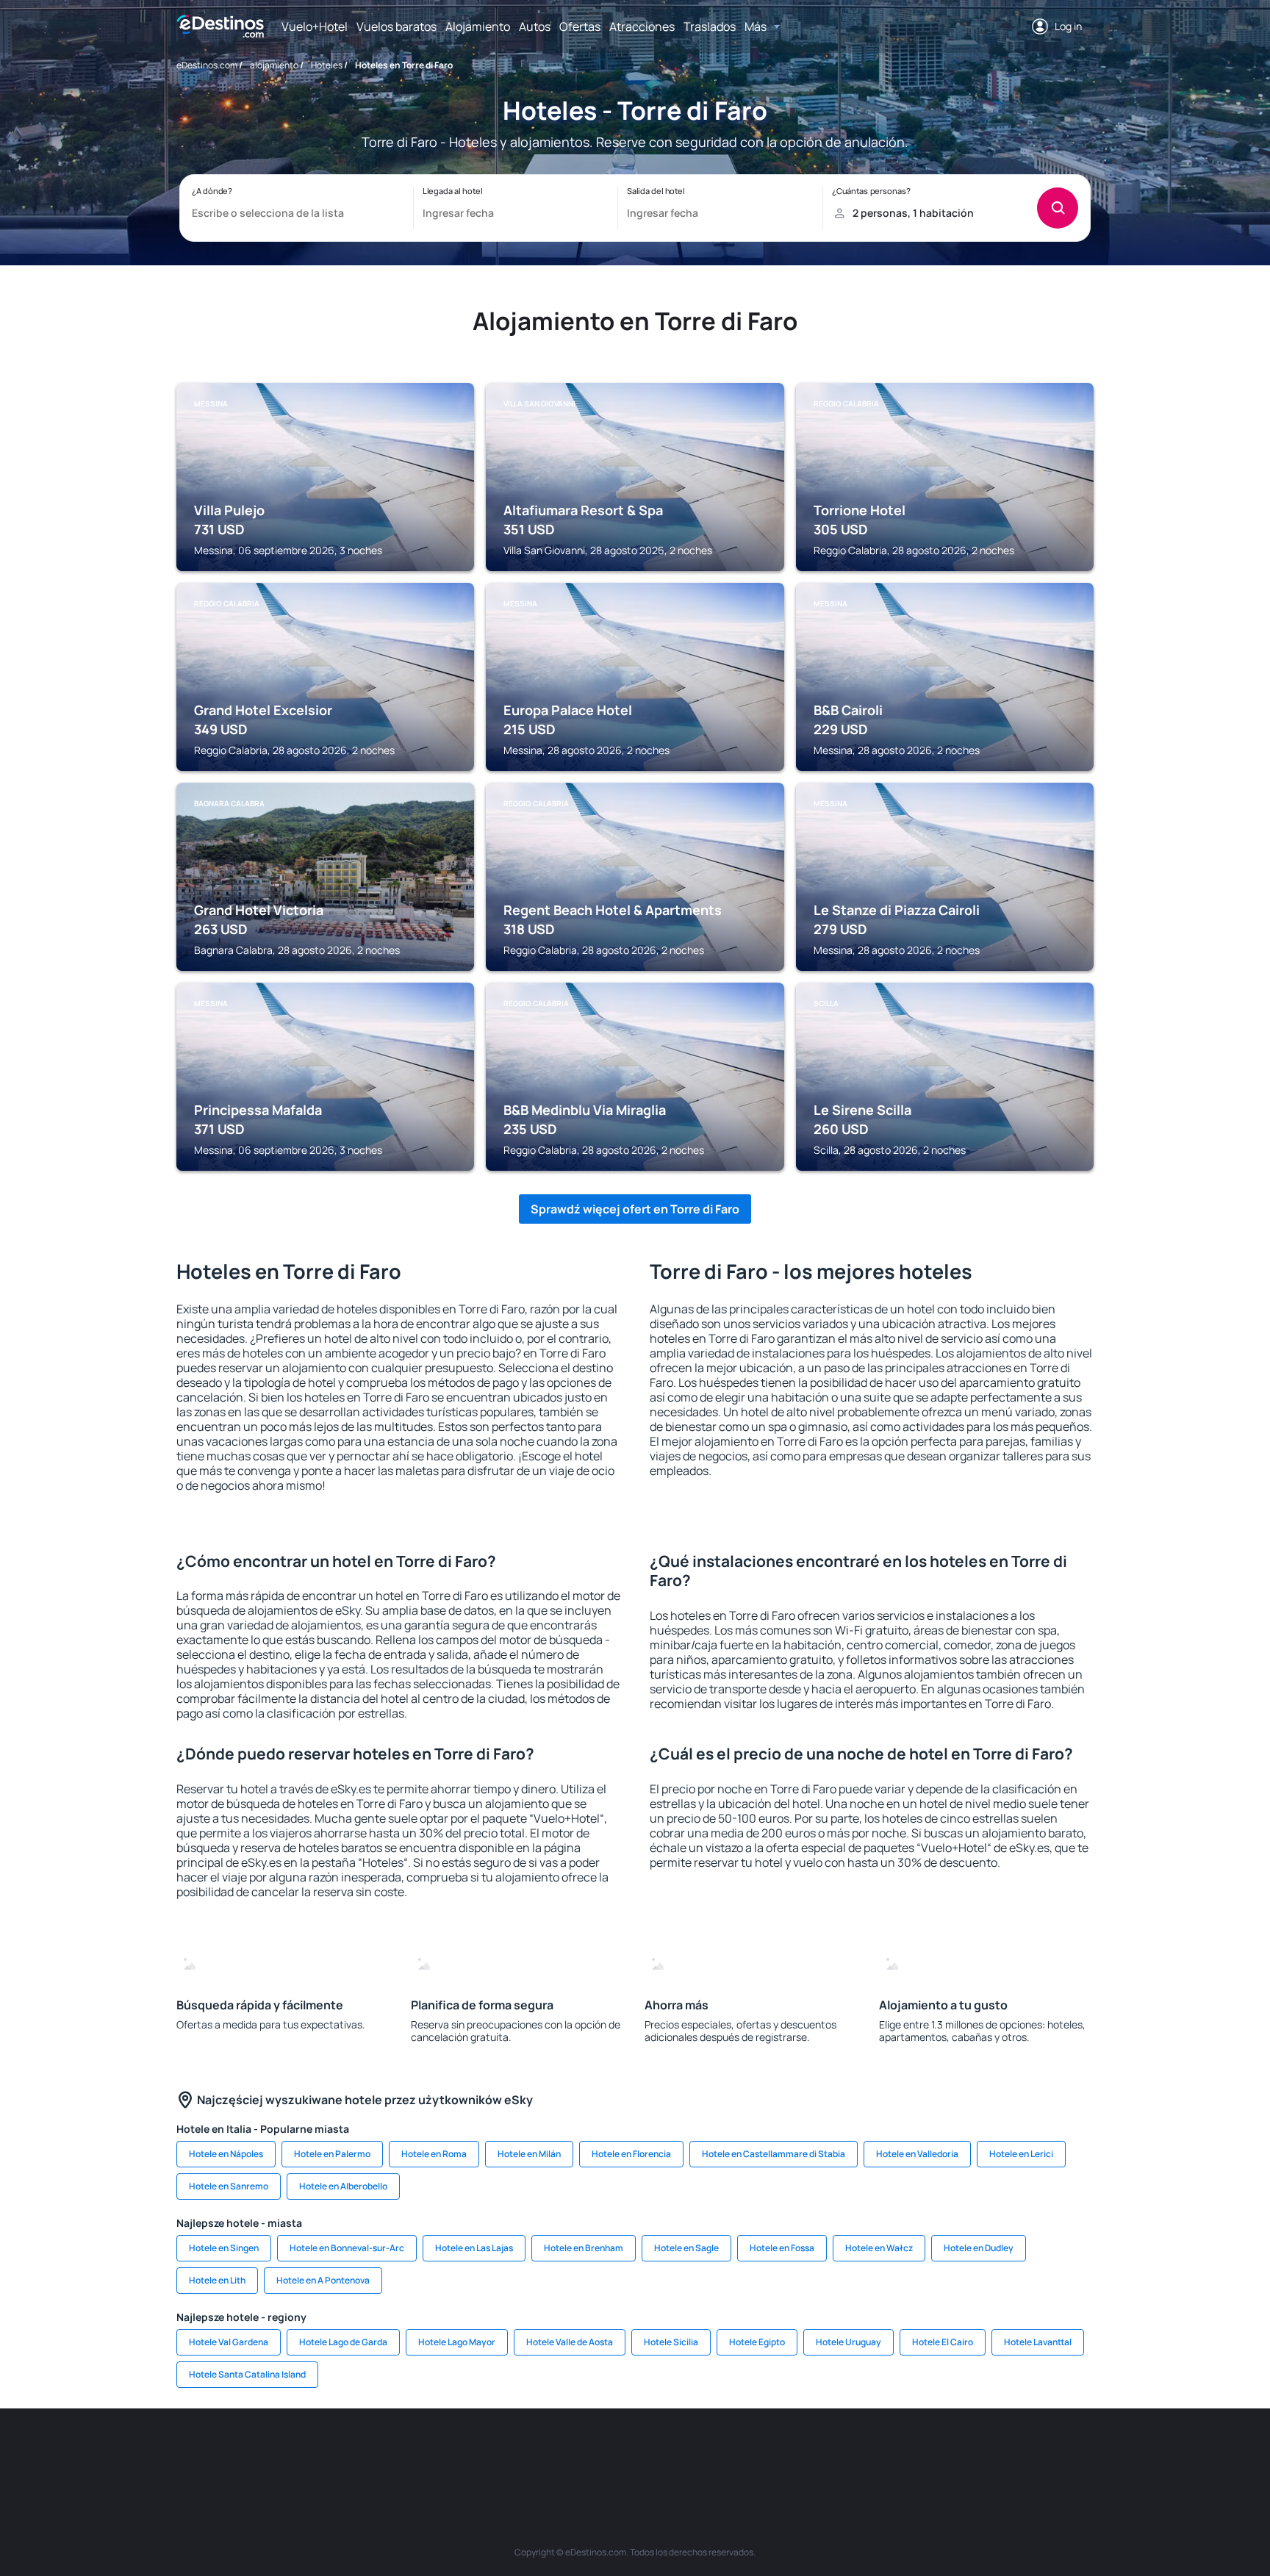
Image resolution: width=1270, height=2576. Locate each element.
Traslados (710, 26)
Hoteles (327, 65)
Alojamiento (478, 26)
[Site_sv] (833, 2453)
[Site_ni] (878, 2453)
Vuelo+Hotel (315, 26)
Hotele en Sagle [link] (686, 2248)
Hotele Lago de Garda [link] (343, 2342)
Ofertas (580, 26)
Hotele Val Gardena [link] (229, 2342)
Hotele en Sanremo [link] (229, 2186)
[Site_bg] (348, 2453)
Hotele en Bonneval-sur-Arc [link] (347, 2248)
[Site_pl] (392, 2453)
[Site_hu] (657, 2453)
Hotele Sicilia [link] (671, 2342)
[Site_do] (745, 2453)
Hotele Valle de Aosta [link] (570, 2342)
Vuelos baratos (397, 26)
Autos (535, 26)
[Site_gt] (922, 2453)
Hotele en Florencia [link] (631, 2154)
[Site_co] (701, 2453)
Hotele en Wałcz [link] (879, 2248)
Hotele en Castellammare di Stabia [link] (774, 2154)
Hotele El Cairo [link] (943, 2342)
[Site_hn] (966, 2453)
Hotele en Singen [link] (224, 2248)
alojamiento (274, 65)
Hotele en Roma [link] (434, 2154)
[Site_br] (260, 2453)
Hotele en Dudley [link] (979, 2248)
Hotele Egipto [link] (757, 2342)
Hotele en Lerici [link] (1021, 2154)
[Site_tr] (481, 2453)
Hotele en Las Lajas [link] (474, 2248)
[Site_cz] (525, 2453)
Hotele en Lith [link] (217, 2280)
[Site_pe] (437, 2453)
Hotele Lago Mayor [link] (457, 2342)
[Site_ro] (304, 2453)
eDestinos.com (207, 65)
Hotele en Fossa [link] (782, 2248)
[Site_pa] (789, 2453)
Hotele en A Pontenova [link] (323, 2280)
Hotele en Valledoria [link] (917, 2154)
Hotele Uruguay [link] (849, 2342)
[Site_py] (1010, 2453)
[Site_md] (569, 2453)
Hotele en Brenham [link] (584, 2248)
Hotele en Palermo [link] (332, 2154)
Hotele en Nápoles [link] (226, 2154)
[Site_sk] (613, 2453)
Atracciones (642, 26)
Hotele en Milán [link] (529, 2154)
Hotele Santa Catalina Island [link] (247, 2374)
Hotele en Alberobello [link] (343, 2186)
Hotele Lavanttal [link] (1038, 2342)
